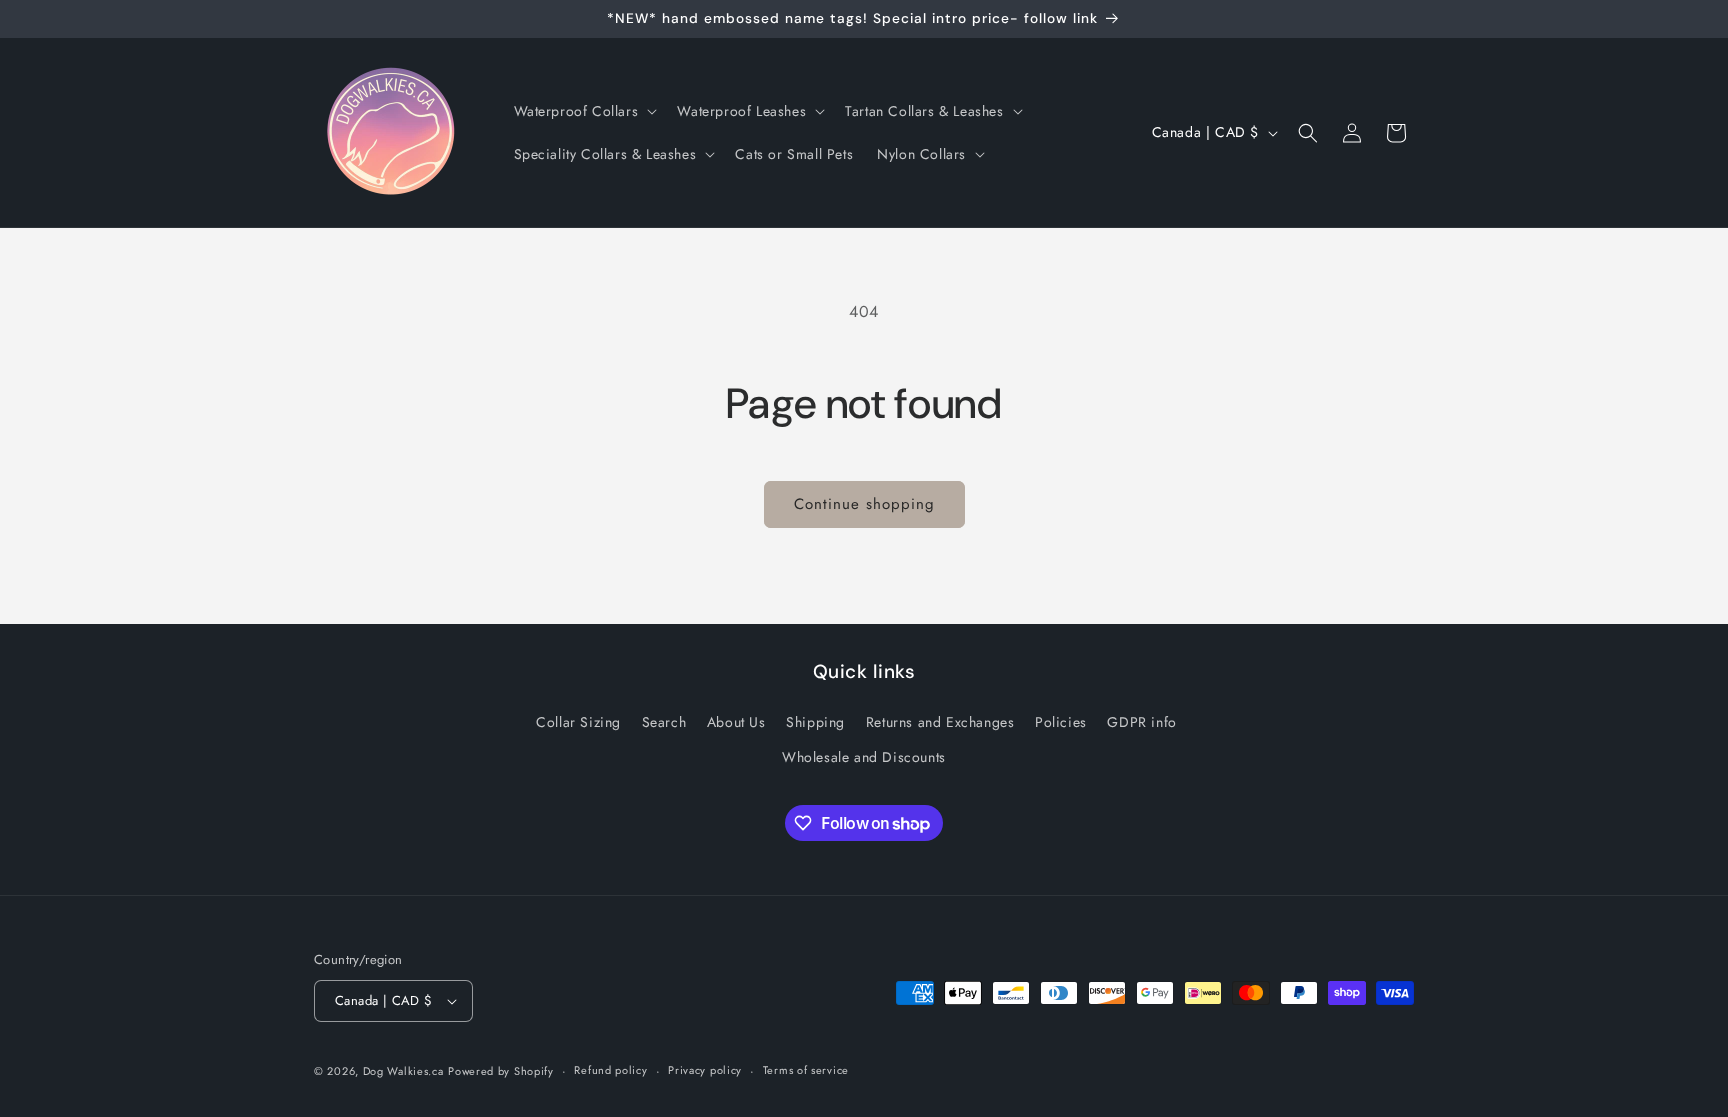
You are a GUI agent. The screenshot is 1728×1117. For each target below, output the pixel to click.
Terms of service (806, 1070)
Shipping (815, 722)
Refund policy (610, 1070)
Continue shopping (864, 504)
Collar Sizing (578, 722)
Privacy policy (705, 1070)
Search (664, 722)
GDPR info (1141, 722)
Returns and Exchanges (940, 722)
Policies (1061, 722)
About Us (736, 722)
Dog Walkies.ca (403, 1071)
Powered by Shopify (501, 1071)
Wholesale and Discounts (864, 757)
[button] (584, 111)
